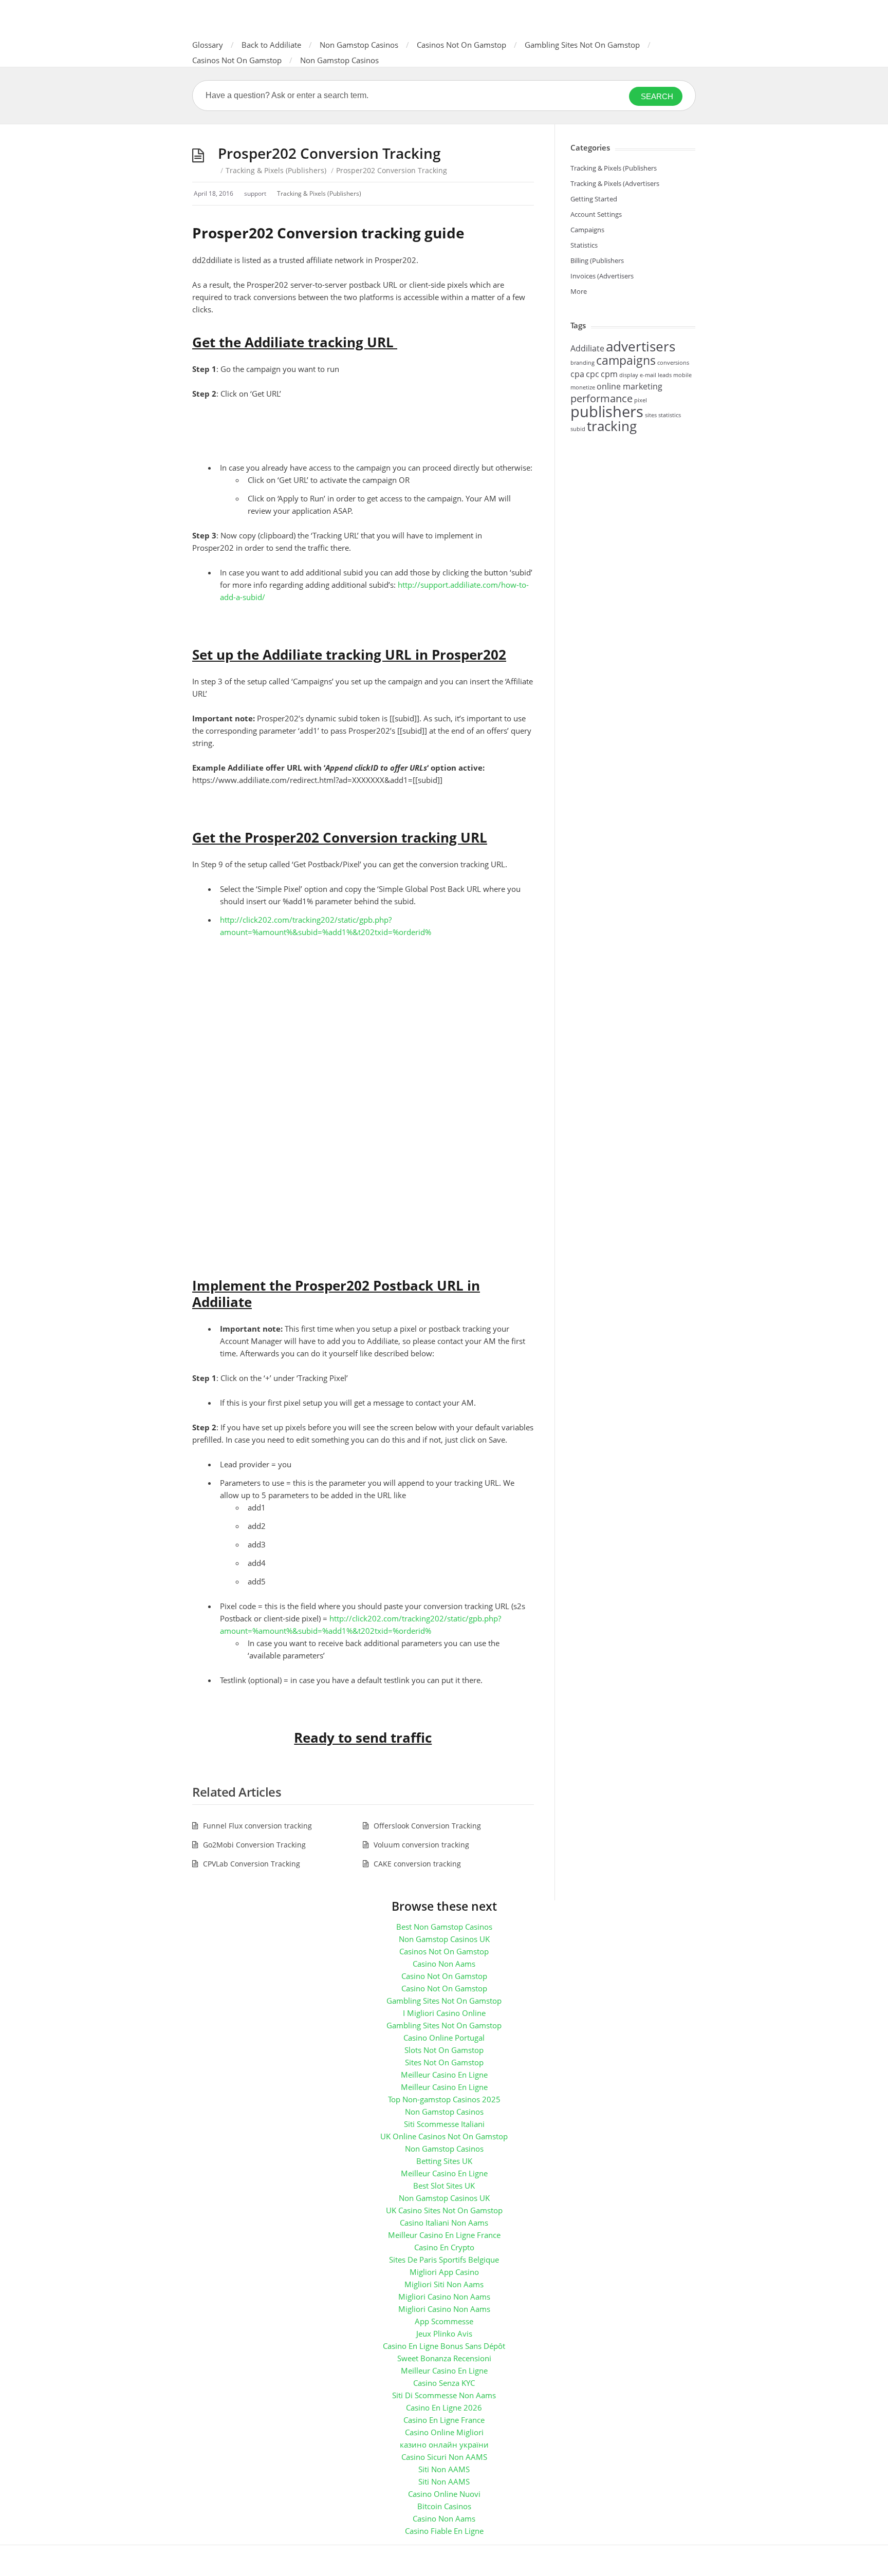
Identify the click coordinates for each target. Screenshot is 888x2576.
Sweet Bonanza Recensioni (444, 2358)
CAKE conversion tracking (417, 1864)
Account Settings (596, 214)
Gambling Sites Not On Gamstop (582, 45)
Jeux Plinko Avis (444, 2334)
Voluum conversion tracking (421, 1845)
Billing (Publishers (597, 260)
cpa (577, 374)
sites (651, 415)
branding (582, 363)
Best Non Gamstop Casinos (444, 1927)
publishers (607, 412)
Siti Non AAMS (444, 2469)
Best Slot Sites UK (444, 2186)
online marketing (630, 386)
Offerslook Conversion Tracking (427, 1826)
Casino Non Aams (444, 1964)
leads (665, 375)
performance (602, 398)
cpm (609, 374)
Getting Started (594, 199)
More (579, 291)
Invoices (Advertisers (602, 276)
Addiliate (587, 348)
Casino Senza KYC (444, 2383)
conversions (673, 363)
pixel (641, 400)
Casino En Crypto (444, 2247)
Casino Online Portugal (444, 2038)
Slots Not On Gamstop (444, 2050)
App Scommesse (444, 2321)
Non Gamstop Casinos (359, 45)
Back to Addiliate (271, 45)
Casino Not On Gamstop (444, 1976)
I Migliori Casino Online (444, 2013)
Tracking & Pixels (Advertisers (615, 183)
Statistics (584, 245)
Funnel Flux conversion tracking (257, 1826)
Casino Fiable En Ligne (444, 2531)
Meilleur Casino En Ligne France (444, 2235)
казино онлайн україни (444, 2444)
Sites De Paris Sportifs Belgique (444, 2260)
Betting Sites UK (444, 2161)
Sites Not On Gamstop (444, 2062)
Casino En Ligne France (444, 2420)
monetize (583, 387)
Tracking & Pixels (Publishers (614, 168)
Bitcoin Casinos (444, 2506)
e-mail (648, 375)
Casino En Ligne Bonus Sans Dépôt (444, 2346)
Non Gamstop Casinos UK (444, 1939)
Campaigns (587, 230)
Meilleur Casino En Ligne (444, 2075)
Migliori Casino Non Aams (444, 2297)
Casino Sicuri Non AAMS (444, 2457)
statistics (670, 415)
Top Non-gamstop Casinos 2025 (444, 2099)
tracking (612, 426)
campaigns (626, 360)
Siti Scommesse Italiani (444, 2124)
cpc (593, 374)
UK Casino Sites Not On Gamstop (444, 2210)
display (629, 375)
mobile (682, 375)
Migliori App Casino (444, 2272)
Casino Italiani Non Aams (444, 2223)
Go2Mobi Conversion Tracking (254, 1845)
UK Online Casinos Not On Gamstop (444, 2136)
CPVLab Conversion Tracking (252, 1864)
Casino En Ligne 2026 (444, 2407)
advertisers (641, 347)
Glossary (208, 45)
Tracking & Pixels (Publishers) (276, 170)
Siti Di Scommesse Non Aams (444, 2395)
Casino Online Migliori (444, 2432)
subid (578, 429)
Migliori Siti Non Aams (444, 2284)
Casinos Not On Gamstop (461, 45)
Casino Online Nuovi (444, 2494)
